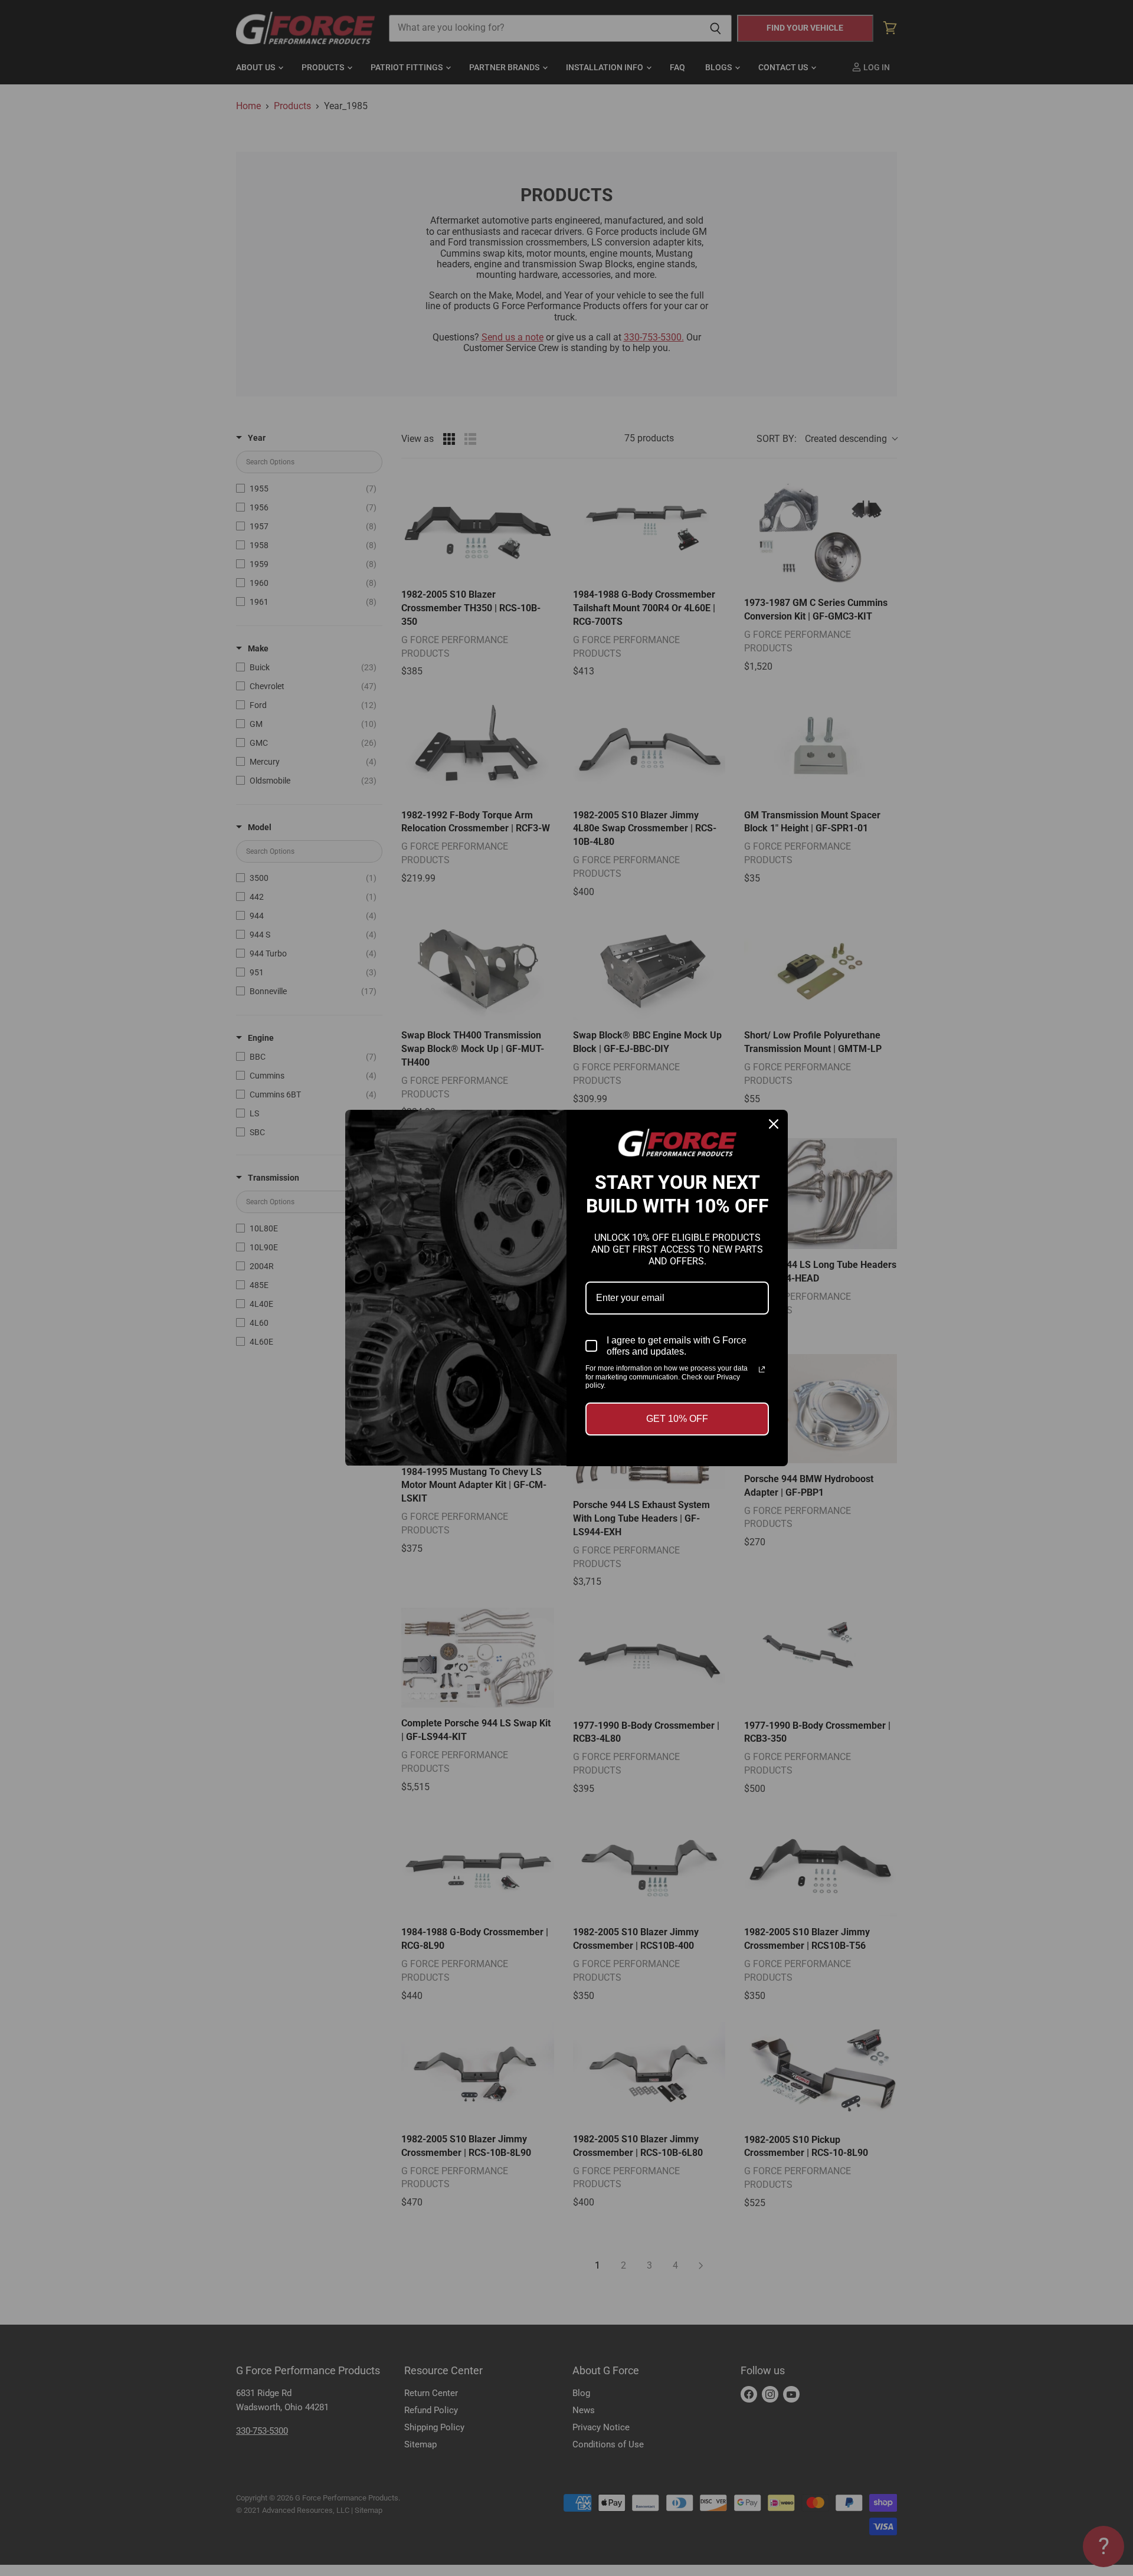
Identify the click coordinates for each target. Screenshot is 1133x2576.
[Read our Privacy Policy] (762, 1369)
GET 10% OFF (677, 1419)
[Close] (774, 1124)
